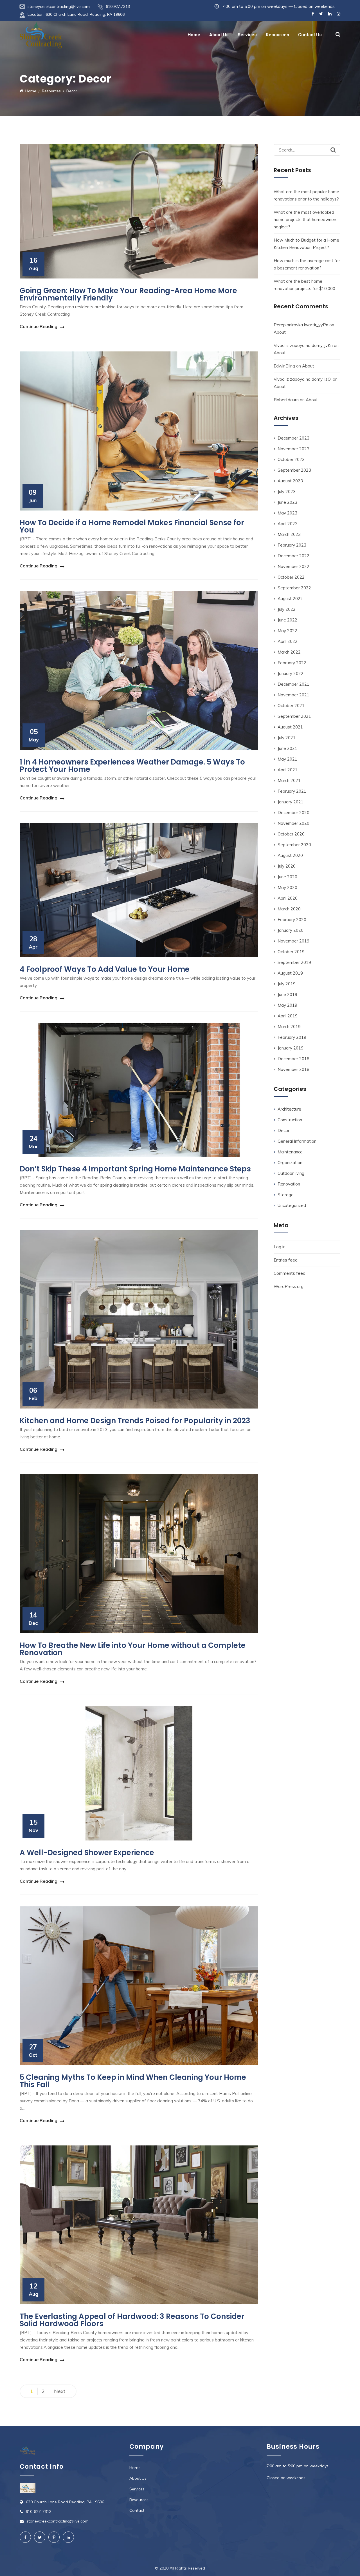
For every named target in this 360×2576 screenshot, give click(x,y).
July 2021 (287, 738)
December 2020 (293, 813)
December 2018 (293, 1059)
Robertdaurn (286, 400)
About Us (219, 35)
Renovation (289, 1184)
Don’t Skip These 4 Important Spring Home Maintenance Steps (135, 1169)
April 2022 (288, 641)
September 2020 (294, 845)
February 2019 (292, 1037)
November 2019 (293, 941)
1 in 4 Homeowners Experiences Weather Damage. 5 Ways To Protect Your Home (132, 766)
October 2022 (291, 577)
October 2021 (291, 706)
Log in (280, 1247)
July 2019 (287, 984)
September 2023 (294, 470)
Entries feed (286, 1260)
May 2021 (287, 759)
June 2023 (287, 502)
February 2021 (292, 791)
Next (60, 2391)
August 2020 (290, 855)
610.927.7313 (118, 6)
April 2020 (288, 898)
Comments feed (290, 1273)
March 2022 (289, 652)
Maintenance (290, 1152)
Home (194, 35)
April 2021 (288, 770)
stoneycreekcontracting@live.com (59, 6)
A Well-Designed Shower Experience (87, 1853)
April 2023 (288, 524)
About (280, 332)
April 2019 (288, 1016)
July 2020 (287, 866)
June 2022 (287, 620)
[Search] (333, 150)
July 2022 (287, 609)
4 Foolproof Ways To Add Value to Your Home (105, 969)
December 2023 (293, 438)
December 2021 (293, 684)
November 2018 (293, 1069)
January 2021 (291, 802)
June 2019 (287, 994)
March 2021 (289, 780)
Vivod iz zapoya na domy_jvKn (303, 345)
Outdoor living (291, 1173)
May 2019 (287, 1005)
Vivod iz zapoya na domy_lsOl (303, 379)
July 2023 (287, 492)
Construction (290, 1120)
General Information (297, 1141)
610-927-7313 (39, 2512)
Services (247, 35)
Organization (290, 1163)
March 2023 (289, 534)
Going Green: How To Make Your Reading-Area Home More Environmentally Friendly (128, 294)
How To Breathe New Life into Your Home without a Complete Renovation (133, 1649)
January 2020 (291, 930)
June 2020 (287, 877)
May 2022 (287, 631)
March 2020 (289, 909)
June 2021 (287, 748)
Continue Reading (39, 326)
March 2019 (289, 1027)
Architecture (289, 1109)
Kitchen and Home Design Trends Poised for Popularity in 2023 (135, 1421)
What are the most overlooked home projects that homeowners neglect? (306, 220)
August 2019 (290, 973)
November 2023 (293, 449)
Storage (286, 1195)
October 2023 (291, 459)
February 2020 (292, 920)
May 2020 (287, 887)
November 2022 (293, 566)
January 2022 (291, 673)
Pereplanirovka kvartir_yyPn (301, 325)
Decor (283, 1130)
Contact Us (310, 35)
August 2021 (290, 727)
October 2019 (291, 952)
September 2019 (294, 962)
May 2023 (287, 513)
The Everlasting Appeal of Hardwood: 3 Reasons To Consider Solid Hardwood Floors (132, 2320)
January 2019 (291, 1048)
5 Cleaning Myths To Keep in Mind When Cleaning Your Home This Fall (133, 2081)
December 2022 (293, 556)
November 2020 (293, 823)
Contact (137, 2510)
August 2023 (290, 481)
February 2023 (292, 545)
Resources (277, 35)
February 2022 (292, 663)
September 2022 (294, 588)
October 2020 (291, 834)
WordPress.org (289, 1286)
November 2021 (293, 695)
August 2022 (290, 599)
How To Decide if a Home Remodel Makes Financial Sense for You (132, 526)
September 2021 (294, 716)
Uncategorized (292, 1205)
